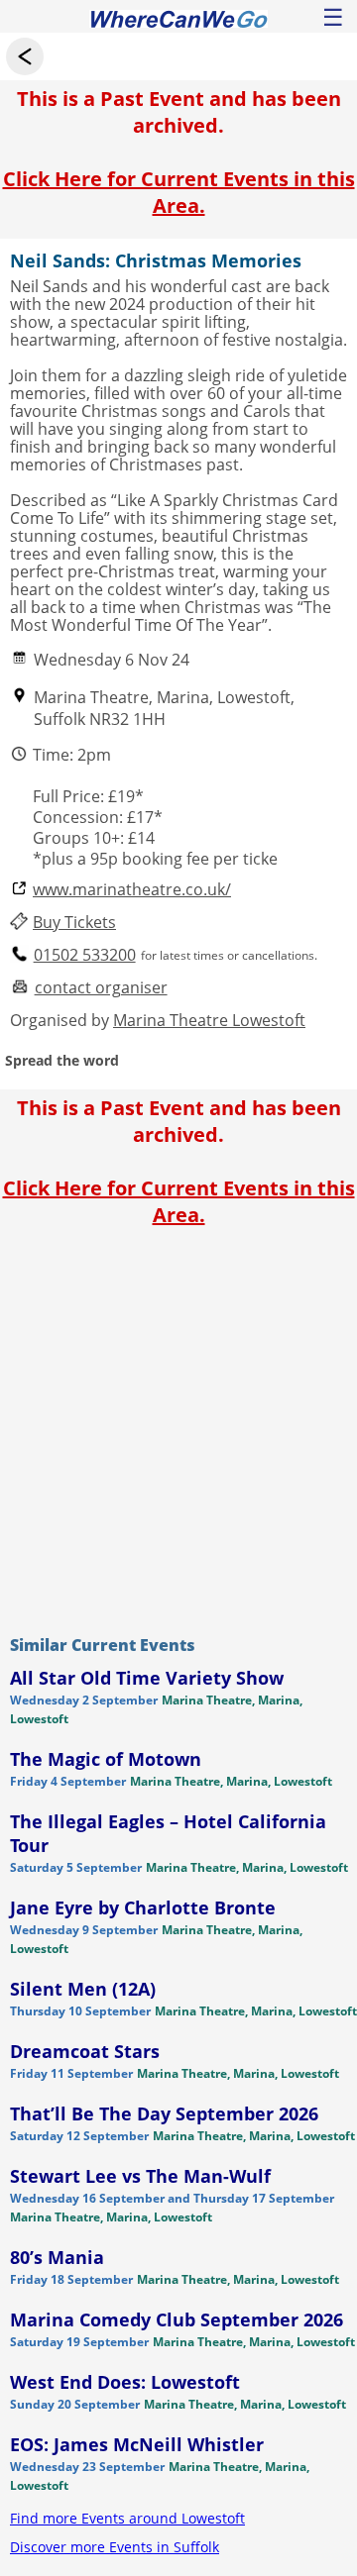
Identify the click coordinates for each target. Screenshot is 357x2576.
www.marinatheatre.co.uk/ (132, 890)
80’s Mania (57, 2257)
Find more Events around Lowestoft (127, 2518)
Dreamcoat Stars (85, 2051)
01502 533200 (85, 955)
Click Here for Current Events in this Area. (179, 192)
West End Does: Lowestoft (125, 2382)
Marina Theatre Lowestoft (209, 1020)
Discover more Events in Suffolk (115, 2547)
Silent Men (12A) (83, 1989)
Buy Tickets (74, 923)
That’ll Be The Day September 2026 (164, 2113)
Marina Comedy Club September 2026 (177, 2319)
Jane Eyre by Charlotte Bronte (143, 1907)
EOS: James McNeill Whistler (137, 2444)
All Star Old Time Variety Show (147, 1678)
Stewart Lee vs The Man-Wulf (140, 2176)
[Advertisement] (178, 1426)
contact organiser (101, 988)
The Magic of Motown (106, 1759)
